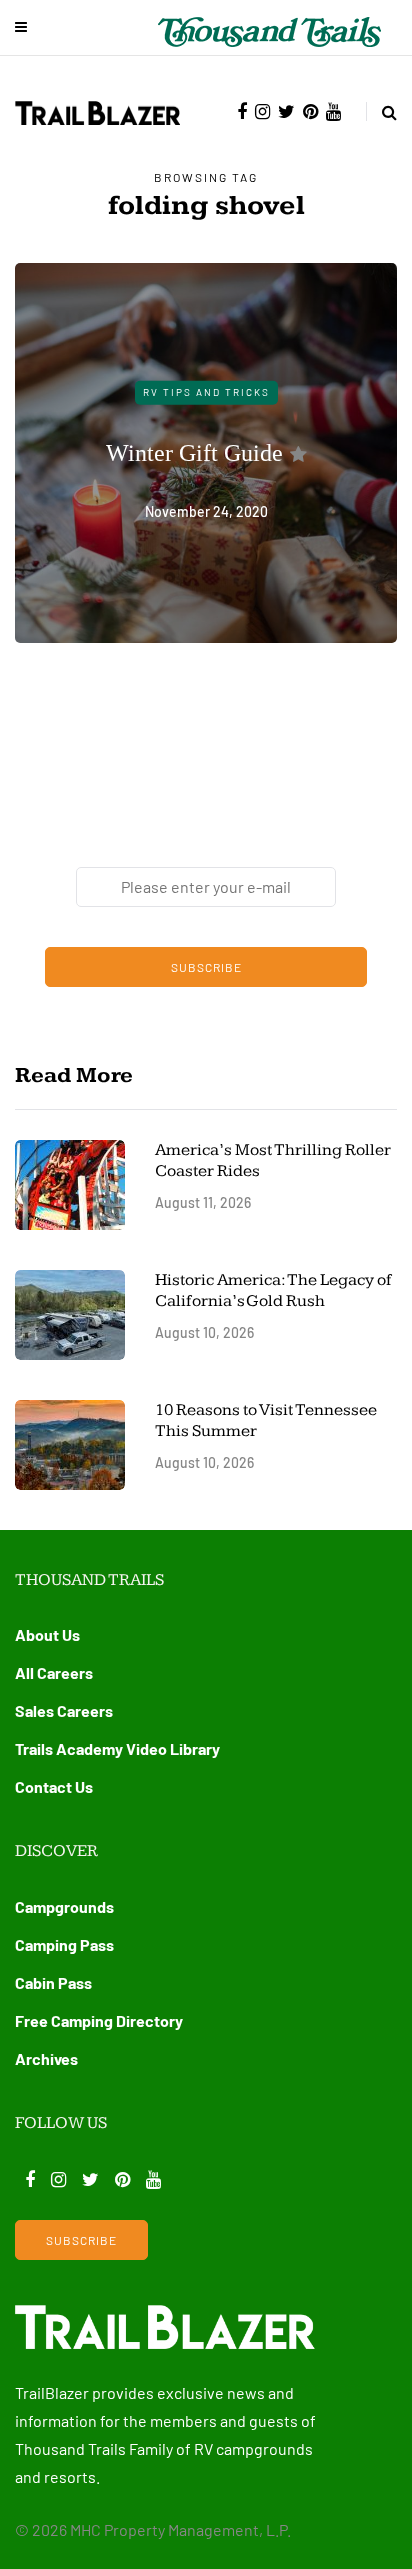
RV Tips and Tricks (206, 392)
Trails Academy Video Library (117, 1748)
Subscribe (206, 967)
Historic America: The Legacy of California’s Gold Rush (273, 1290)
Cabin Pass (53, 1982)
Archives (46, 2058)
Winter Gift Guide (194, 452)
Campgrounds (64, 1906)
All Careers (54, 1672)
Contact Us (54, 1786)
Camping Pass (64, 1944)
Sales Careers (64, 1710)
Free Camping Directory (99, 2020)
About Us (47, 1634)
